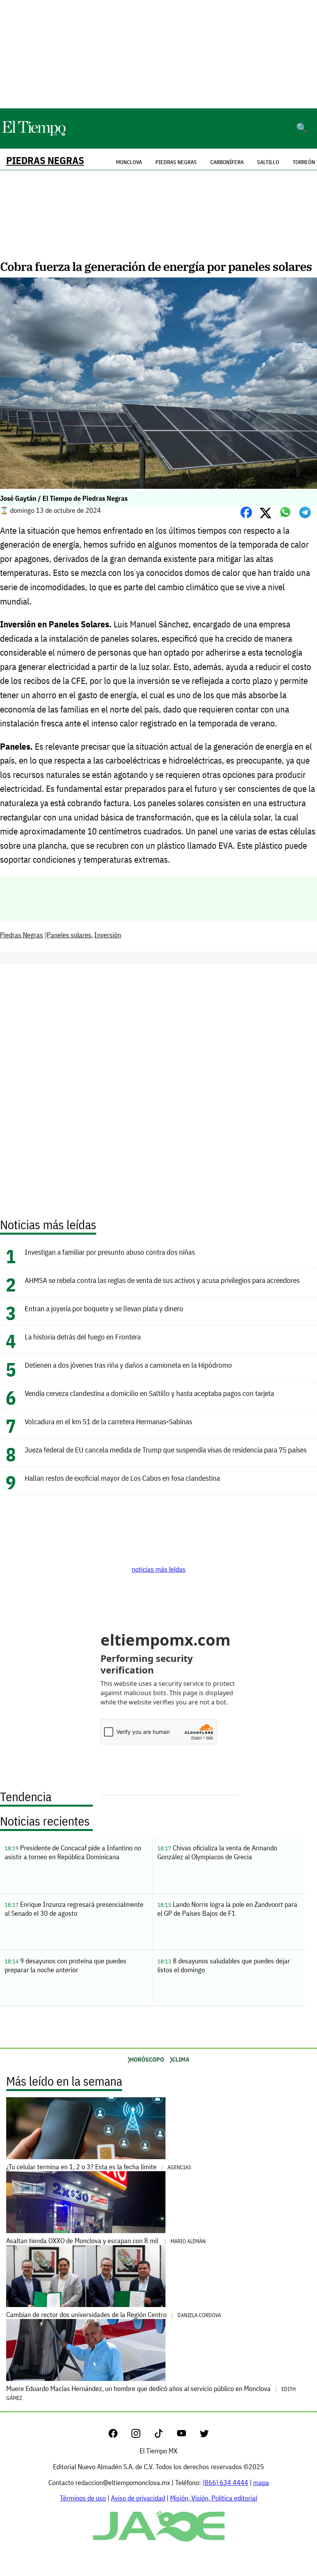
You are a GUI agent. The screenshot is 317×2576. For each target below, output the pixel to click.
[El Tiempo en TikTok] (165, 2435)
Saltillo (268, 162)
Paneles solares (69, 935)
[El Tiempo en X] (204, 2435)
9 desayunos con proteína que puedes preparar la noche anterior (66, 1965)
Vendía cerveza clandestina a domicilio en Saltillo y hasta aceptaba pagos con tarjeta (149, 1393)
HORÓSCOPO (147, 2059)
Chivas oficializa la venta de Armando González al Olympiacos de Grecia (217, 1852)
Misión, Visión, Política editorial (214, 2498)
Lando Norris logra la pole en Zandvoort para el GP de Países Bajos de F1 (227, 1909)
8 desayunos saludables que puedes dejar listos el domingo (224, 1965)
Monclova (129, 162)
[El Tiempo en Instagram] (142, 2435)
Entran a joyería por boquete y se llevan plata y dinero (104, 1308)
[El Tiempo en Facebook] (119, 2435)
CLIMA (181, 2059)
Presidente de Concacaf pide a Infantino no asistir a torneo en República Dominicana (73, 1852)
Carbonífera (227, 162)
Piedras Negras (45, 160)
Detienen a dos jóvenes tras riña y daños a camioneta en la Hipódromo (128, 1365)
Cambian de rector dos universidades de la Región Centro (114, 2315)
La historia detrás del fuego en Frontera (83, 1337)
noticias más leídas (159, 1569)
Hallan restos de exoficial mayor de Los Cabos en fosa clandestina (122, 1478)
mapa (261, 2483)
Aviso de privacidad (138, 2498)
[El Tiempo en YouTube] (188, 2435)
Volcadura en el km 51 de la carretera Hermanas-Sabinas (108, 1421)
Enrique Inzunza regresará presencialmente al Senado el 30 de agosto (74, 1909)
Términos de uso (83, 2498)
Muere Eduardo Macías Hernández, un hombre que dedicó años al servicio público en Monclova (151, 2393)
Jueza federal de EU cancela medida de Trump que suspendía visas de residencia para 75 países (166, 1450)
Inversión (108, 935)
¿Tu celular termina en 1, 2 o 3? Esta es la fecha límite (99, 2167)
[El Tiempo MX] (34, 134)
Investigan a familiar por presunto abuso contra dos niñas (110, 1252)
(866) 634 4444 (225, 2483)
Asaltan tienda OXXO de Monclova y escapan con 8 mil (106, 2241)
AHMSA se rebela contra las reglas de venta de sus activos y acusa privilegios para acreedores (162, 1280)
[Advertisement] (158, 54)
